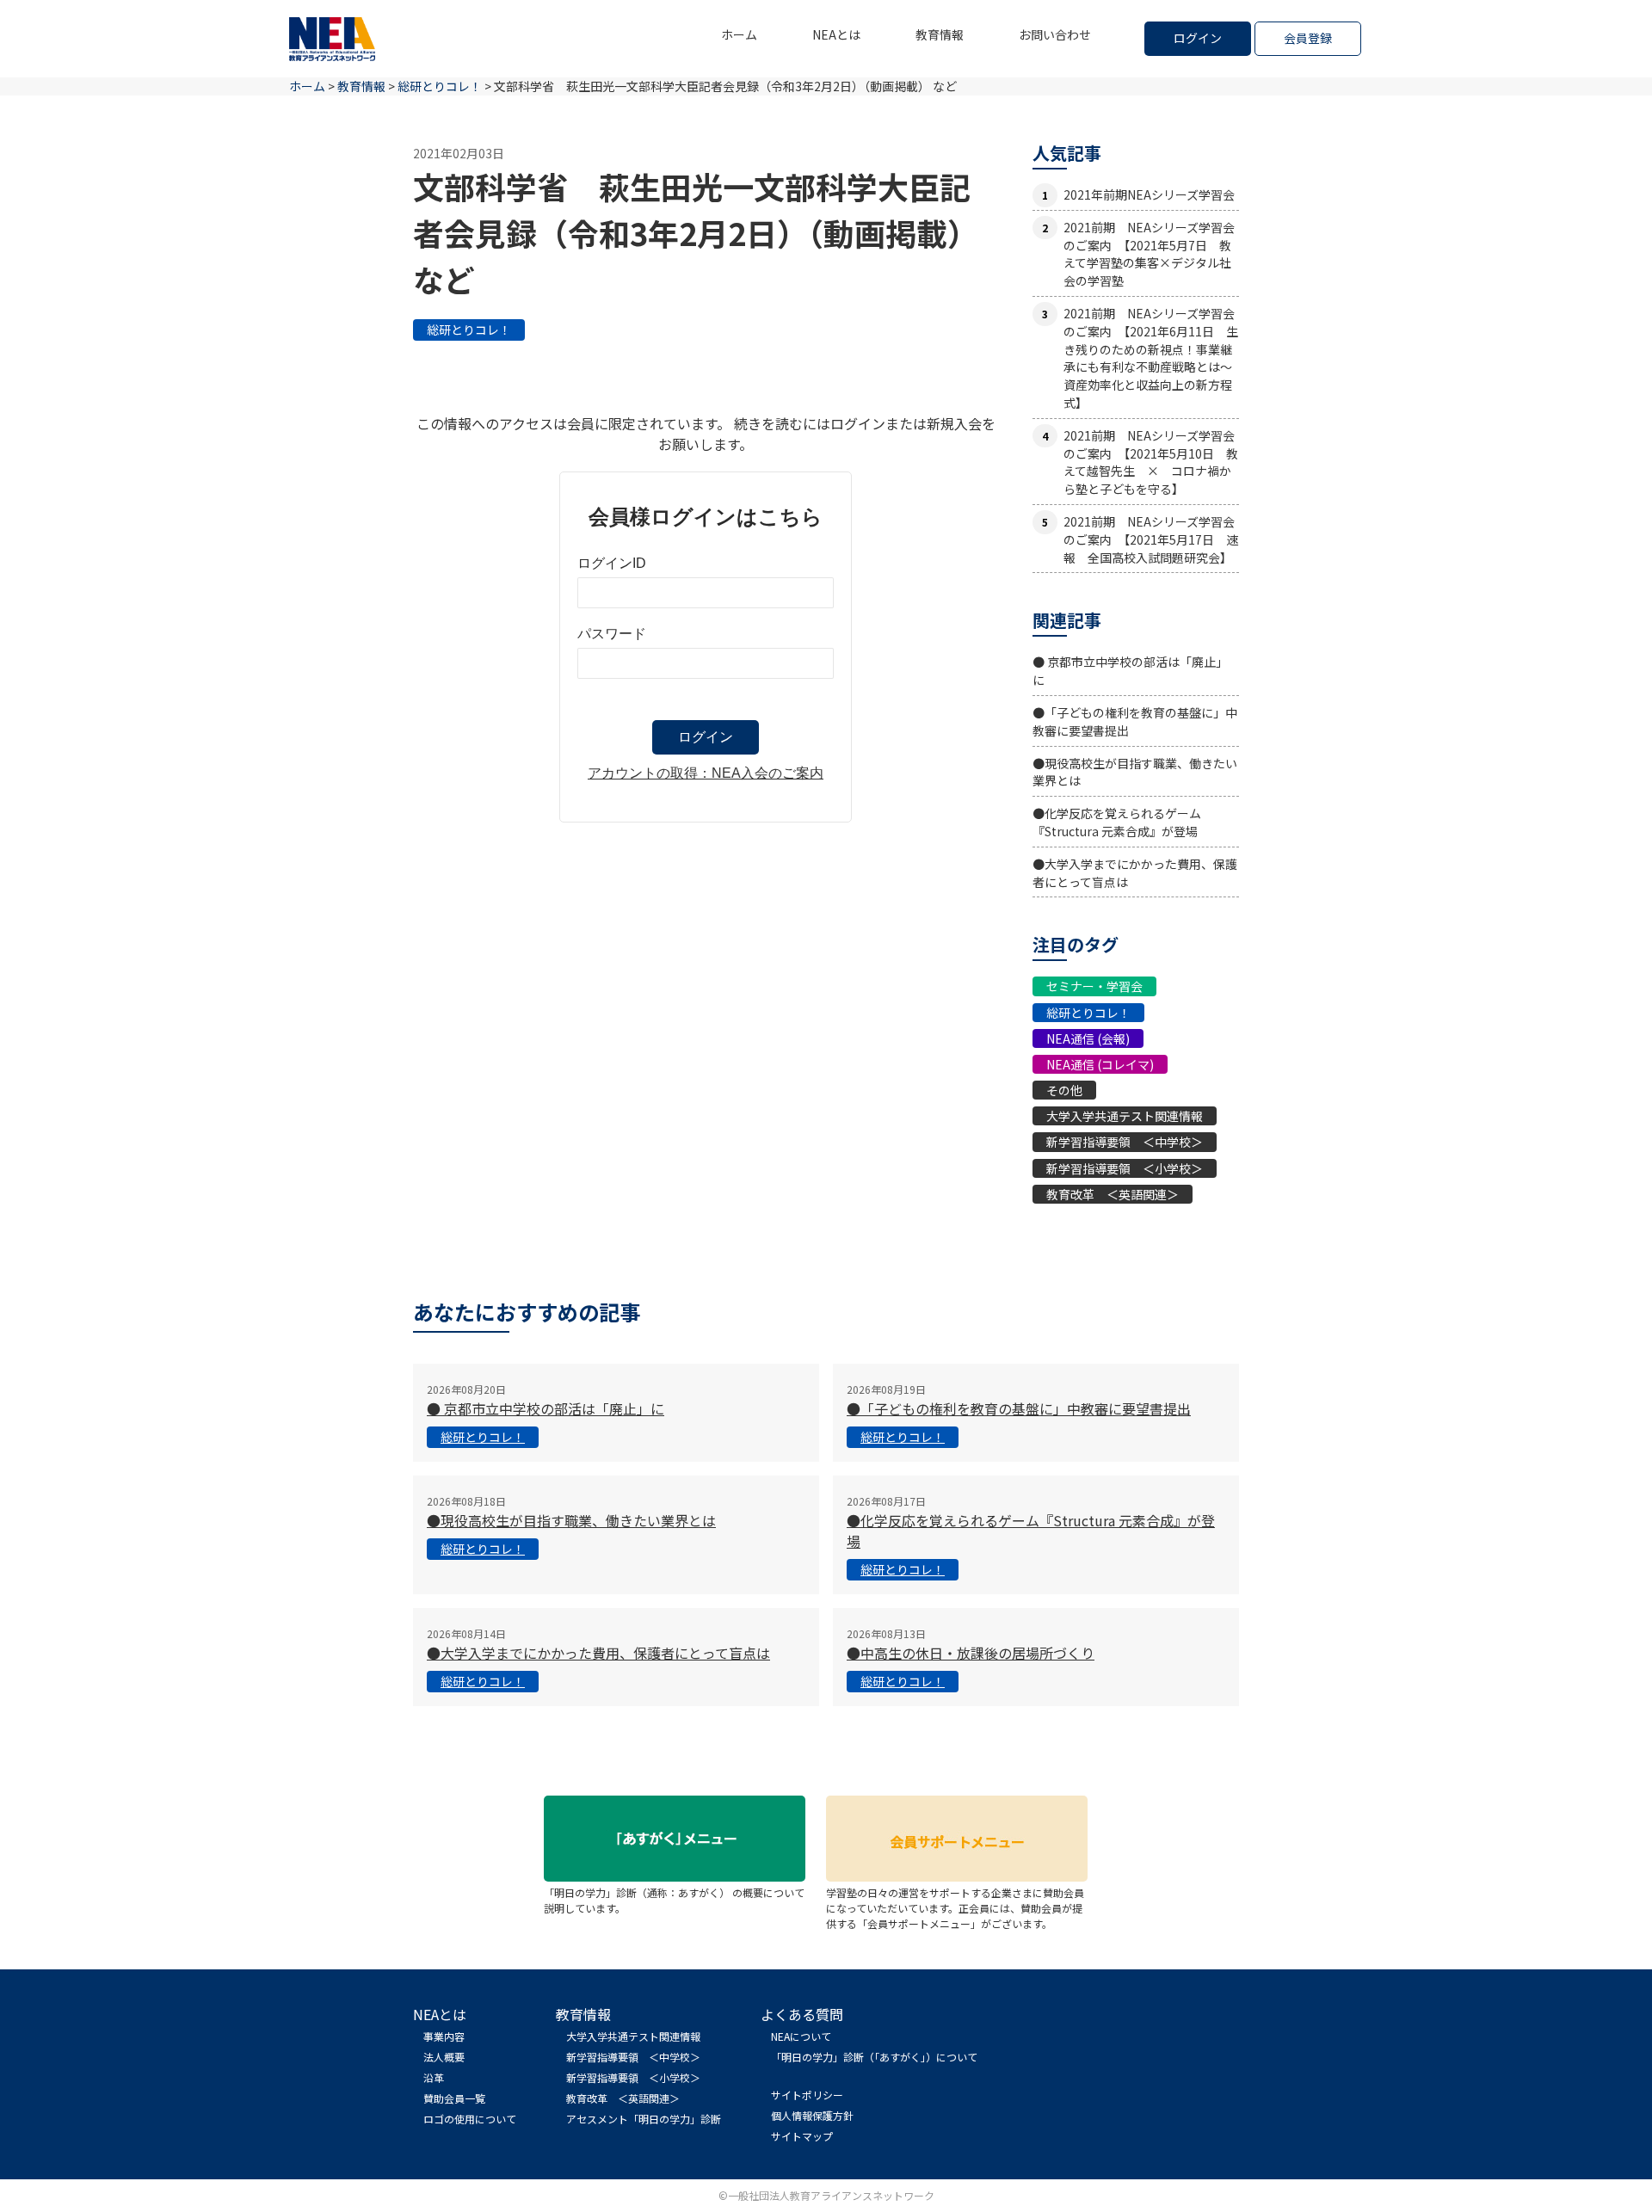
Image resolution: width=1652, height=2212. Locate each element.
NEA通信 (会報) (1088, 1038)
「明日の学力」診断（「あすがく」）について (874, 2057)
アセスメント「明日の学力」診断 (644, 2119)
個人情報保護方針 (812, 2115)
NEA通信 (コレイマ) (1100, 1064)
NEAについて (801, 2036)
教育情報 (940, 34)
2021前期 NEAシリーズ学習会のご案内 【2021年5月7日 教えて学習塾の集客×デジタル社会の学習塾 (1149, 254)
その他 (1064, 1090)
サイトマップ (802, 2136)
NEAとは (836, 34)
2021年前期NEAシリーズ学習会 (1149, 194)
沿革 (434, 2077)
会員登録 (1308, 38)
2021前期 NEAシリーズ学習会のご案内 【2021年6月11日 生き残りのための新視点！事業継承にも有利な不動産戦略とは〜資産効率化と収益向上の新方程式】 (1151, 358)
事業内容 (444, 2036)
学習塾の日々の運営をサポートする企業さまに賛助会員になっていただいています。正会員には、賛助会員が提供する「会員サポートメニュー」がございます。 (955, 1908)
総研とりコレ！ (469, 330)
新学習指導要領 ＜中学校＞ (1125, 1142)
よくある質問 (802, 2014)
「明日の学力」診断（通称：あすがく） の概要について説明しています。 (674, 1900)
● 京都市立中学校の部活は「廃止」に (546, 1408)
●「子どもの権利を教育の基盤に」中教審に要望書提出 (1019, 1408)
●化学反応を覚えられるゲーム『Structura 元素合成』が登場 (1117, 822)
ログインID (612, 563)
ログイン (1198, 38)
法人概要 (444, 2057)
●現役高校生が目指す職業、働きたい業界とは (571, 1520)
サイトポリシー (807, 2095)
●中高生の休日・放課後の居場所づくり (971, 1653)
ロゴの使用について (470, 2119)
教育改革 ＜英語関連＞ (1113, 1194)
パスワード (612, 634)
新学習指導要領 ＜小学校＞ (1125, 1168)
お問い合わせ (1055, 34)
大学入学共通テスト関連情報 (1125, 1116)
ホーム (739, 34)
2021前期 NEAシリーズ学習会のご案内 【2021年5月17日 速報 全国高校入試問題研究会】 (1151, 539)
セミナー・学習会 (1094, 986)
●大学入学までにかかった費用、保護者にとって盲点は (598, 1653)
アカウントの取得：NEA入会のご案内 (706, 773)
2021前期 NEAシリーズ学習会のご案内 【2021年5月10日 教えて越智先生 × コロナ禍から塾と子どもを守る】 (1151, 462)
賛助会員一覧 (454, 2098)
